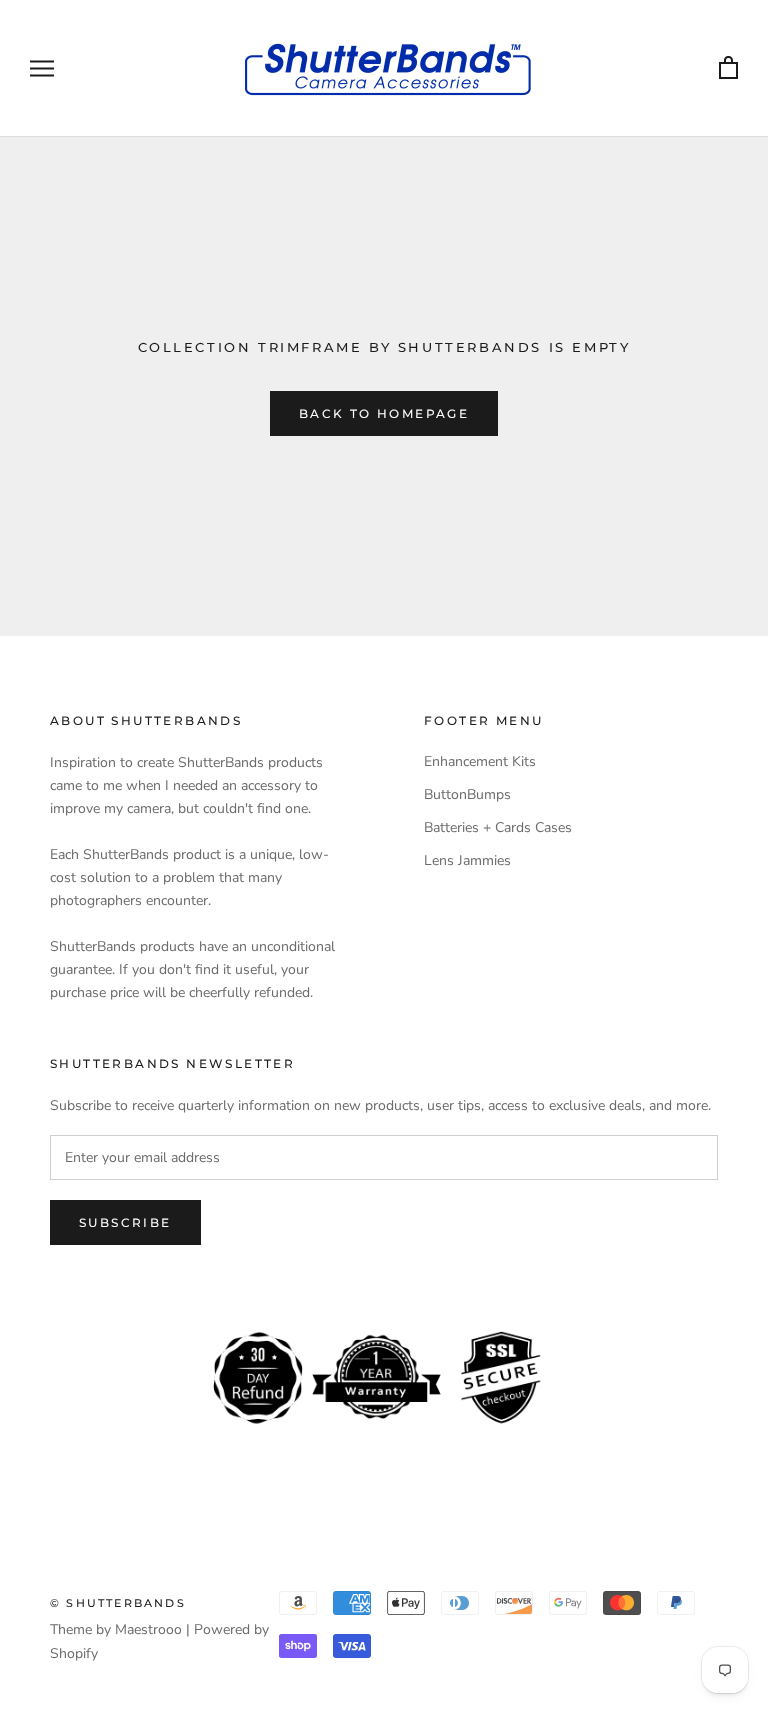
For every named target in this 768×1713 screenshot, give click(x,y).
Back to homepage (384, 413)
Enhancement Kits (480, 761)
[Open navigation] (42, 68)
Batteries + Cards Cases (498, 827)
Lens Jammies (467, 860)
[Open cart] (728, 68)
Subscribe (125, 1222)
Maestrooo (148, 1629)
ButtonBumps (467, 794)
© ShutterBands (118, 1603)
